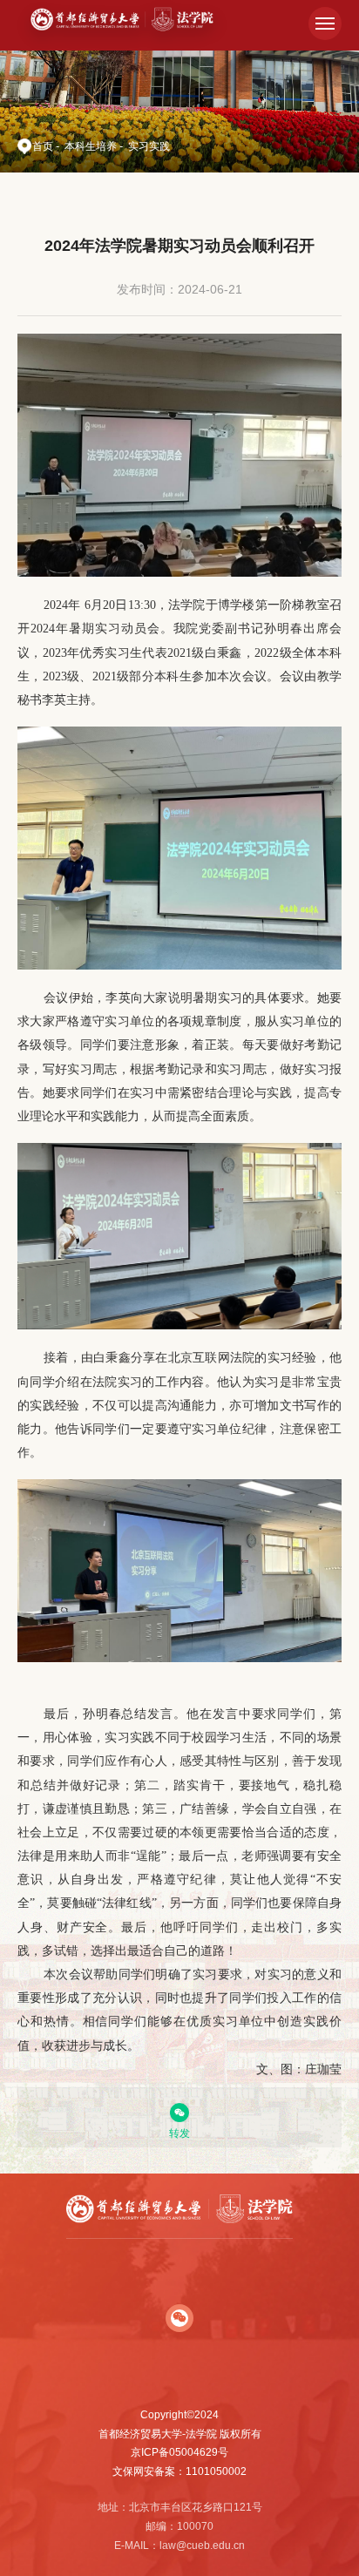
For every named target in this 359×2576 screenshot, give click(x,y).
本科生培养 (91, 146)
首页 (43, 146)
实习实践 (149, 146)
